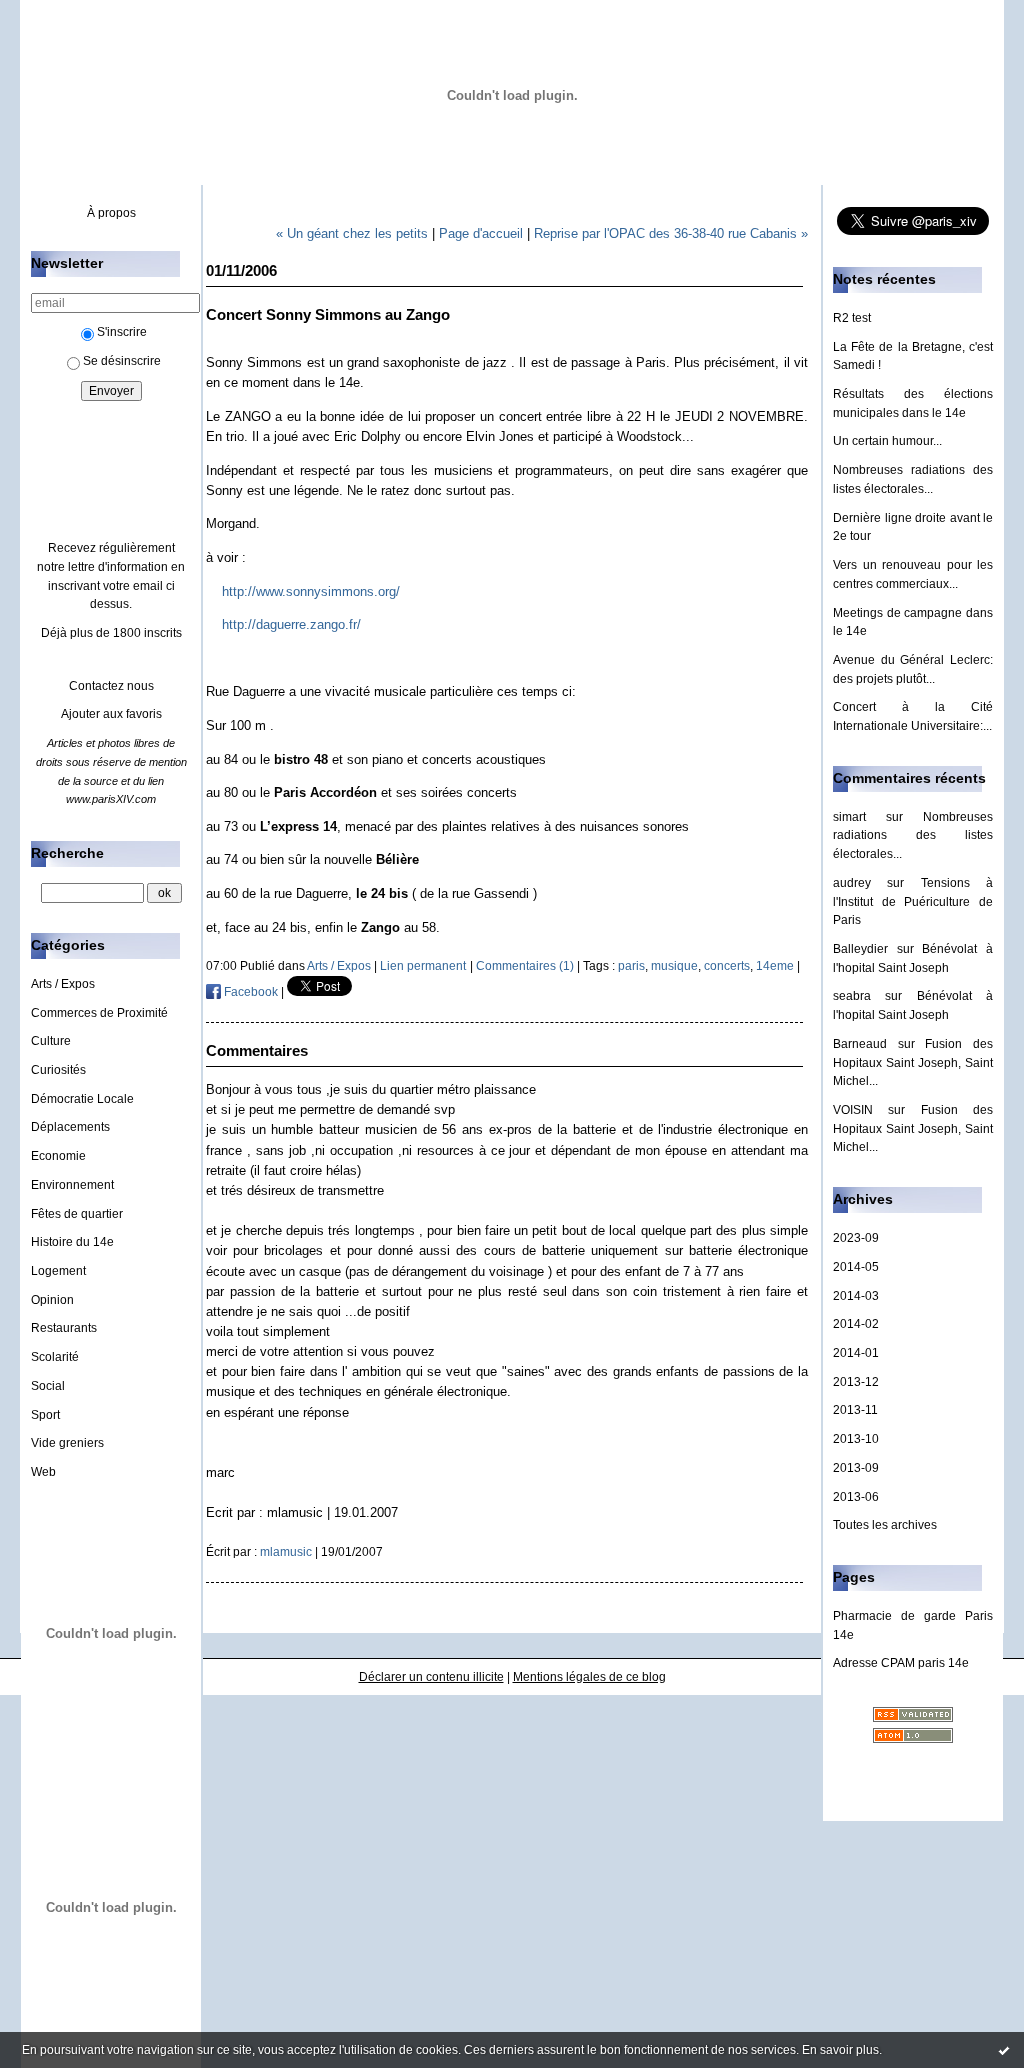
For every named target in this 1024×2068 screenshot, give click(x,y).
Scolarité (55, 1357)
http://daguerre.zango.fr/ (291, 624)
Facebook (249, 992)
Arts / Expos (63, 984)
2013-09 (856, 1468)
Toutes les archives (885, 1525)
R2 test (852, 318)
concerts (727, 966)
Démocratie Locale (82, 1099)
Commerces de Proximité (99, 1013)
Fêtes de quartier (77, 1214)
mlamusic (286, 1552)
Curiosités (58, 1070)
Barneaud (860, 1044)
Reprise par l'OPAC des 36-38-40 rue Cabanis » (671, 233)
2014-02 (856, 1324)
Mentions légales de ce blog (589, 1677)
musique (674, 966)
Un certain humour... (887, 441)
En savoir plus (840, 2050)
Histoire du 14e (72, 1242)
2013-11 (855, 1410)
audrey (852, 883)
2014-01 (856, 1353)
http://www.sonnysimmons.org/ (311, 591)
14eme (775, 966)
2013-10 (856, 1439)
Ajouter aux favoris (111, 714)
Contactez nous (111, 686)
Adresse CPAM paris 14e (901, 1663)
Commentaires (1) (525, 966)
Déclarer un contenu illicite (431, 1677)
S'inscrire (122, 332)
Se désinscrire (122, 361)
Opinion (52, 1300)
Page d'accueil (481, 233)
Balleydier (860, 949)
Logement (58, 1271)
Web (43, 1472)
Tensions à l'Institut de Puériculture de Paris (913, 901)
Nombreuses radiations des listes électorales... (913, 835)
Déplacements (70, 1127)
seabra (852, 996)
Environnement (72, 1185)
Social (48, 1386)
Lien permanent (423, 966)
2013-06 (856, 1497)
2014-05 (856, 1267)
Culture (51, 1041)
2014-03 (856, 1296)
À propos (111, 213)
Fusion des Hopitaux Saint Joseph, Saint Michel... (913, 1062)
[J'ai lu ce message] (1004, 2050)
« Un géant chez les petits (352, 233)
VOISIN (853, 1110)
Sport (45, 1415)
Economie (58, 1156)
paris (631, 966)
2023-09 (856, 1238)
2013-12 (856, 1382)
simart (849, 817)
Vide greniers (67, 1443)
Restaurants (64, 1328)
